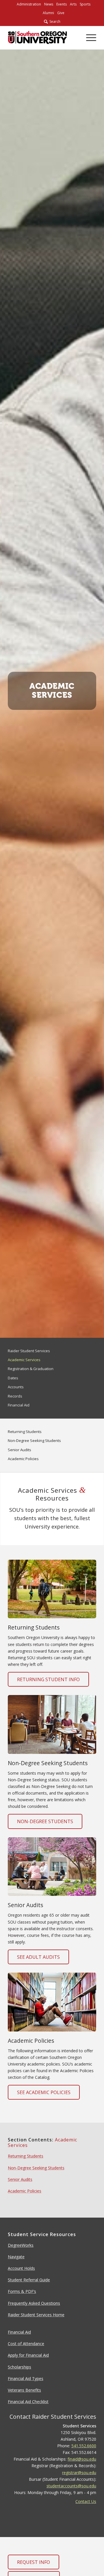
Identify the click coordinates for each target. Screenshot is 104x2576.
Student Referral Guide (29, 2280)
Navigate (16, 2257)
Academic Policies (25, 2191)
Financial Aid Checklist (28, 2402)
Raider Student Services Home (36, 2315)
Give (61, 13)
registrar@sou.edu (79, 2473)
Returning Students (26, 2156)
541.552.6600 (84, 2446)
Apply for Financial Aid (28, 2355)
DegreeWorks (21, 2245)
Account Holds (21, 2268)
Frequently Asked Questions (34, 2303)
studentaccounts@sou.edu (71, 2486)
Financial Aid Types (26, 2378)
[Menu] (88, 38)
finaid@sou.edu (82, 2459)
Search (54, 21)
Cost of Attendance (26, 2344)
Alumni (48, 13)
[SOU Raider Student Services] (37, 38)
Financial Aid (19, 2332)
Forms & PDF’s (22, 2291)
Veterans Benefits (24, 2390)
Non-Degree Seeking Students (36, 2168)
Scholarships (19, 2367)
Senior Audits (20, 2179)
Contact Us (86, 2501)
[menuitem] (29, 4)
